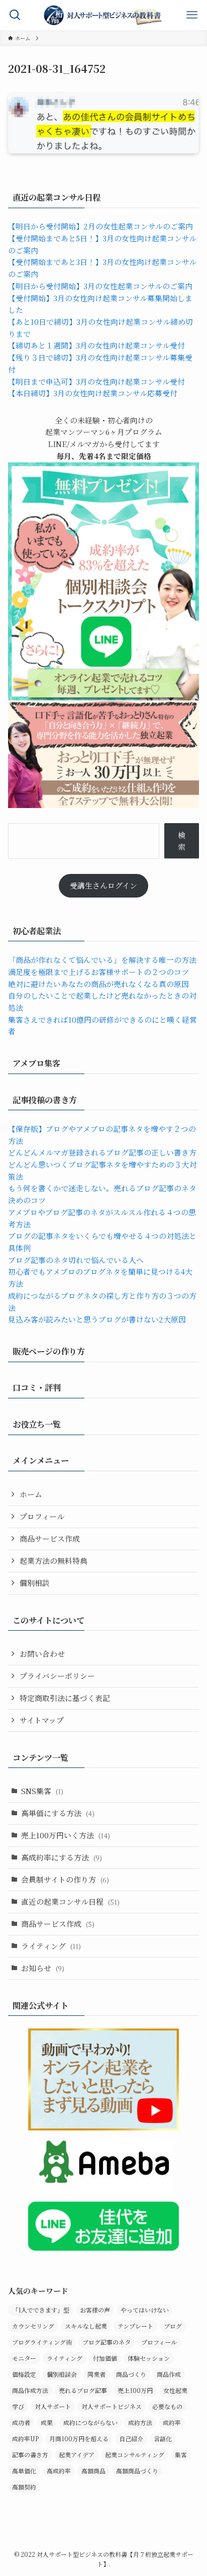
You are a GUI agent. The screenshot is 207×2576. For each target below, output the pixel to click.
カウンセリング (33, 2326)
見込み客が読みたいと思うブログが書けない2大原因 (97, 1319)
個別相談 (35, 1583)
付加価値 (105, 2358)
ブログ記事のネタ (107, 2342)
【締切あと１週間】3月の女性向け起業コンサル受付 (96, 345)
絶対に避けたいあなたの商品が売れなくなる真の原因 (98, 984)
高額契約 (24, 2487)
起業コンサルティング (135, 2455)
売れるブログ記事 (83, 2390)
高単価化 (24, 2471)
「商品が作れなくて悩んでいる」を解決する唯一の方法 (102, 960)
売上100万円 (135, 2390)
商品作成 (169, 2374)
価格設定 (24, 2374)
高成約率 (59, 2471)
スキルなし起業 (86, 2326)
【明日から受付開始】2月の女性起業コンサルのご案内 (100, 226)
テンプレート (135, 2326)
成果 (47, 2422)
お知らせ (43, 1968)
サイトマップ (42, 1720)
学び (18, 2406)
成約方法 (140, 2422)
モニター (24, 2358)
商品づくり (131, 2374)
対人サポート (53, 2406)
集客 (181, 2455)
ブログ (173, 2326)
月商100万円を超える (79, 2438)
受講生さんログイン (103, 885)
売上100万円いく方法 (66, 1835)
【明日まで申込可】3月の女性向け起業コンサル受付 (96, 381)
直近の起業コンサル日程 (70, 1901)
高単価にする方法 (58, 1813)
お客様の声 (95, 2310)
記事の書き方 (30, 2455)
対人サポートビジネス (112, 2406)
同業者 (96, 2374)
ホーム (31, 1494)
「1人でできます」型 (41, 2310)
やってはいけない (145, 2310)
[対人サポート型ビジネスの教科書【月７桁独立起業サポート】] (103, 15)
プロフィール (42, 1516)
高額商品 (93, 2471)
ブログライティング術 (42, 2342)
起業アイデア (77, 2455)
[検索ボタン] (15, 15)
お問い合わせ (42, 1654)
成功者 (21, 2422)
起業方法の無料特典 (54, 1561)
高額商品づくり (137, 2471)
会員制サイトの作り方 (65, 1879)
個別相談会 (62, 2374)
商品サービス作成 (50, 1538)
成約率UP (25, 2438)
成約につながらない (90, 2422)
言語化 (163, 2438)
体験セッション (149, 2358)
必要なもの (167, 2406)
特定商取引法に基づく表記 (65, 1698)
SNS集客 (42, 1791)
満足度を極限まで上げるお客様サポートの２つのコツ (98, 972)
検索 (182, 841)
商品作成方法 (30, 2390)
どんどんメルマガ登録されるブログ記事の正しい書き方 (102, 1152)
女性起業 (175, 2390)
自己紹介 (131, 2438)
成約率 (172, 2422)
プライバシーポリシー (57, 1676)
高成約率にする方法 (62, 1857)
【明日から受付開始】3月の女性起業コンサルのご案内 (100, 286)
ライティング (51, 1946)
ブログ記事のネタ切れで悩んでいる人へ (76, 1260)
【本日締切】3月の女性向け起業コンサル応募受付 (93, 393)
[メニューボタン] (192, 15)
